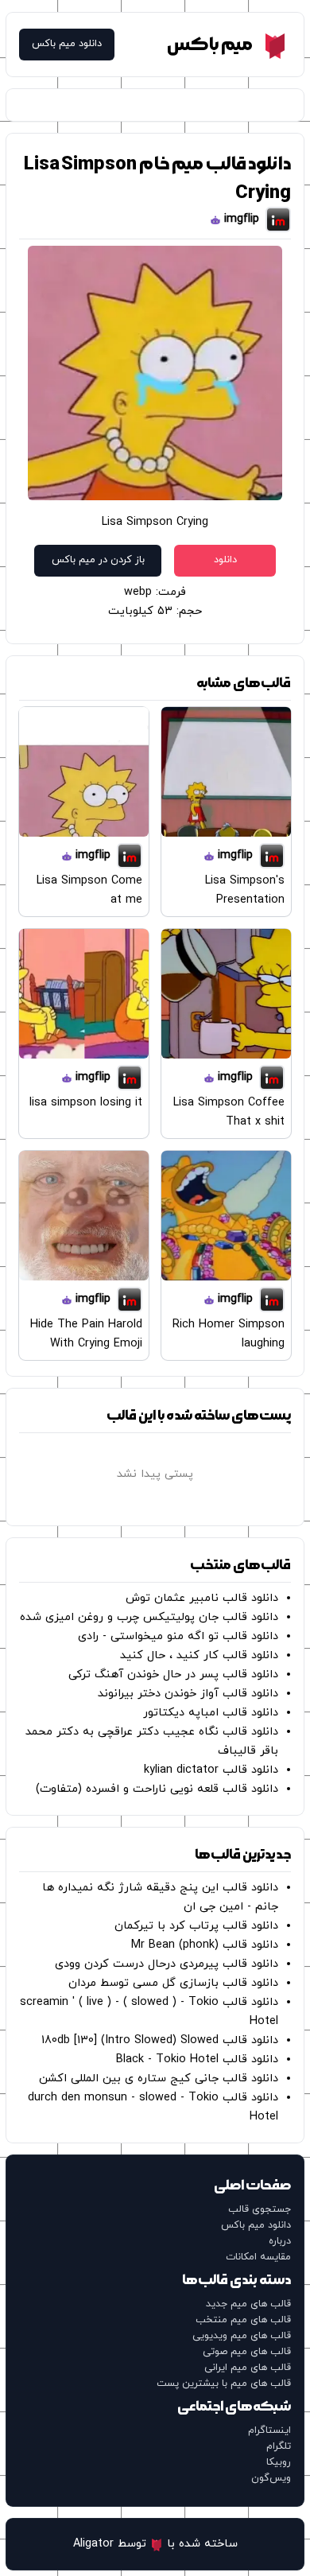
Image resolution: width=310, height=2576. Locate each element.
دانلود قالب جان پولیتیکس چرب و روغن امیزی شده (149, 1617)
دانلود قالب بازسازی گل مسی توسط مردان (173, 1983)
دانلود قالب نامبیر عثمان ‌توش (202, 1598)
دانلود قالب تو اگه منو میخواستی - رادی (178, 1636)
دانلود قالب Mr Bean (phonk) (205, 1945)
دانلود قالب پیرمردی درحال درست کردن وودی (167, 1964)
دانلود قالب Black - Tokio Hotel (197, 2059)
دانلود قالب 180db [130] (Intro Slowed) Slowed (160, 2040)
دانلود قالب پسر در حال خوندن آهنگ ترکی (173, 1675)
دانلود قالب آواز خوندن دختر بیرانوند (188, 1694)
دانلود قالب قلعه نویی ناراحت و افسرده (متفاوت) (157, 1789)
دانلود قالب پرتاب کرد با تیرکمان (196, 1926)
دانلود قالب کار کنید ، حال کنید (199, 1655)
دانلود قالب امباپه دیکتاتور (211, 1713)
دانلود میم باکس (67, 44)
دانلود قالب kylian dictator (211, 1770)
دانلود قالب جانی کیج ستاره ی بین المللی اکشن (159, 2079)
